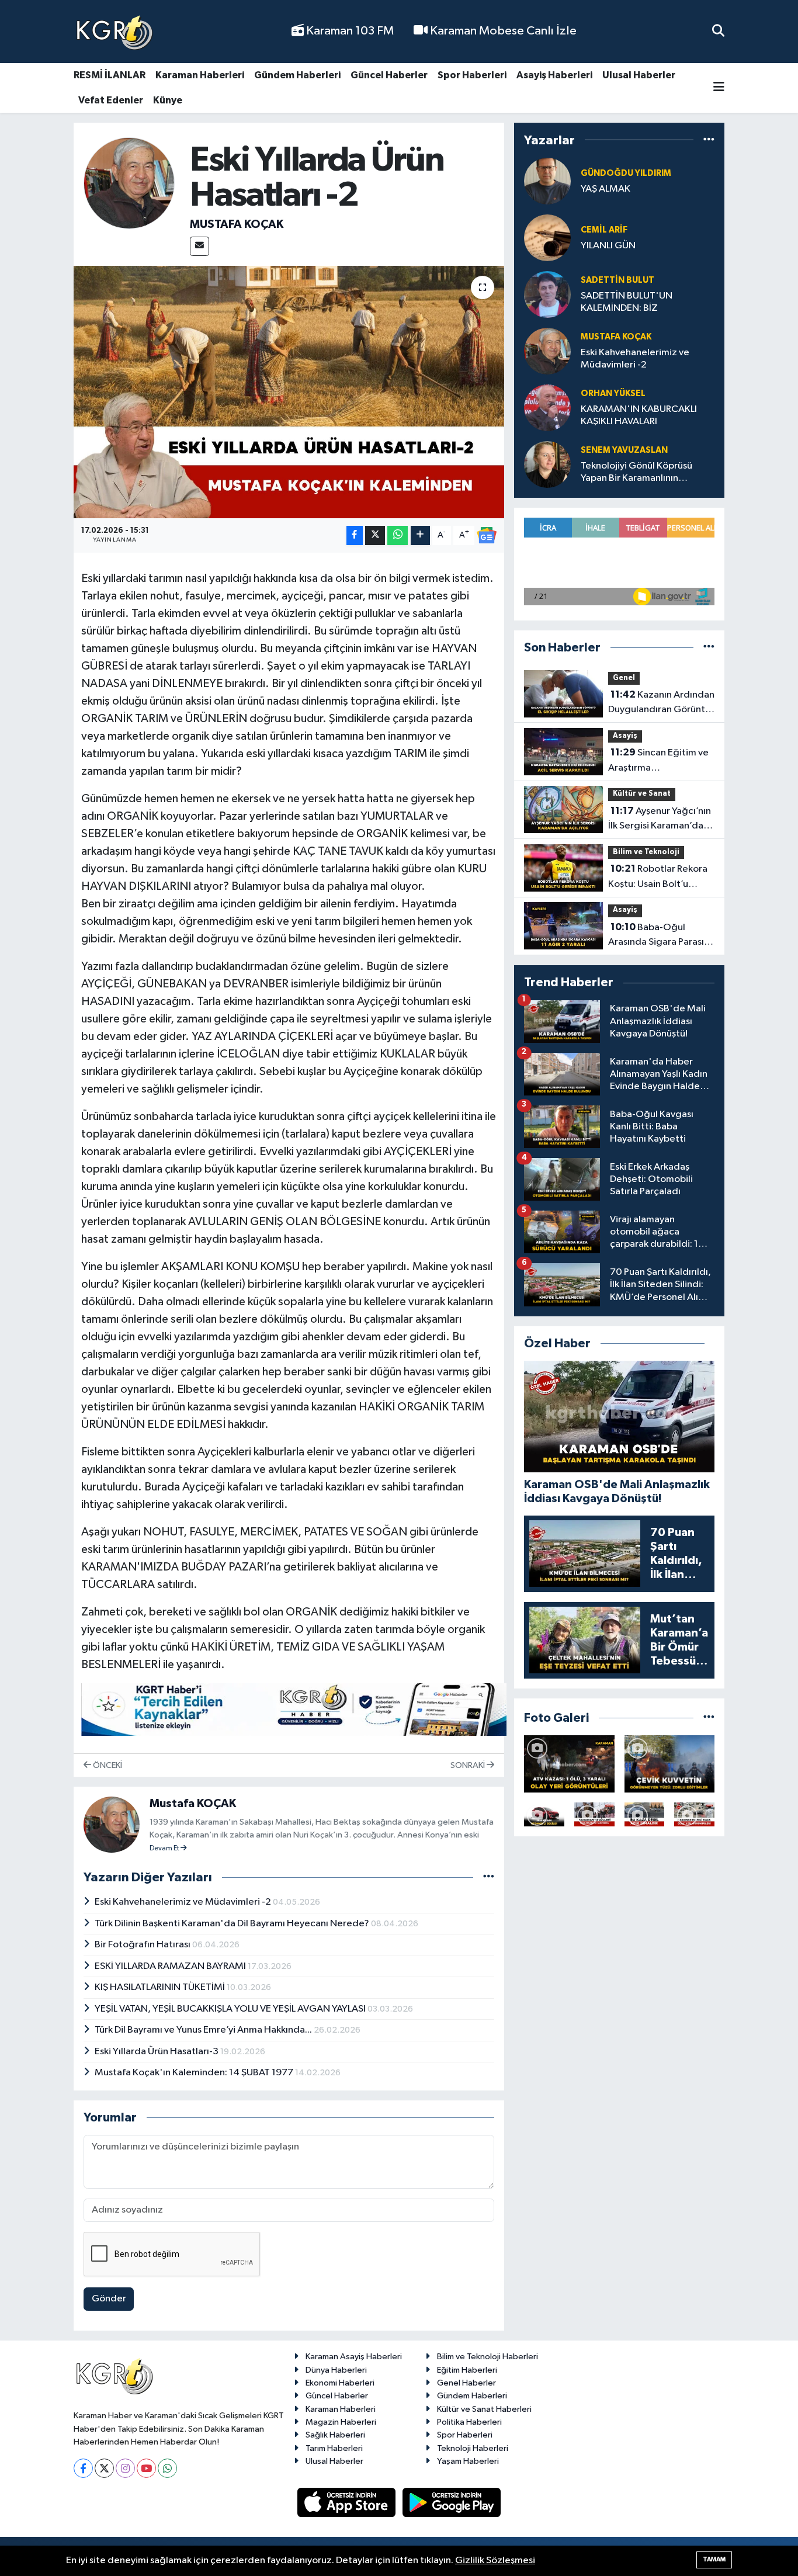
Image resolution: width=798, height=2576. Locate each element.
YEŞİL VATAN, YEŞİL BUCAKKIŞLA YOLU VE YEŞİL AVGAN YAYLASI (231, 2009)
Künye (168, 100)
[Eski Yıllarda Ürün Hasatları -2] (289, 392)
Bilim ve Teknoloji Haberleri (488, 2357)
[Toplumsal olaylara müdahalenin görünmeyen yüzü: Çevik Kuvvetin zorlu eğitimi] (670, 1764)
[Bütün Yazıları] (489, 1877)
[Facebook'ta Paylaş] (355, 535)
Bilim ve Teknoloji (646, 852)
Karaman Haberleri (200, 75)
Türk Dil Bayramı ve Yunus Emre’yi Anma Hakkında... (204, 2030)
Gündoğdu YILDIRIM (626, 173)
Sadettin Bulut (617, 280)
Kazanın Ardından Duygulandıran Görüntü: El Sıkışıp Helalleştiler (661, 703)
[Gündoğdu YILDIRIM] (547, 181)
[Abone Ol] (487, 535)
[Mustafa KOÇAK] (129, 183)
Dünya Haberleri (336, 2370)
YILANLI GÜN (608, 246)
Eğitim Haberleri (467, 2370)
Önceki (107, 1765)
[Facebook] (83, 2468)
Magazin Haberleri (341, 2422)
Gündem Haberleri (297, 75)
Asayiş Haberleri (554, 75)
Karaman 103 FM (349, 31)
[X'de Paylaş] (375, 535)
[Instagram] (125, 2468)
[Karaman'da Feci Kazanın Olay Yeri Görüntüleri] (694, 1814)
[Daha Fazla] (420, 535)
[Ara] (718, 31)
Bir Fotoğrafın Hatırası (143, 1945)
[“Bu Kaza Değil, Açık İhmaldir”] (645, 1814)
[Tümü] (709, 140)
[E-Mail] (199, 246)
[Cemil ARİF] (547, 238)
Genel (624, 678)
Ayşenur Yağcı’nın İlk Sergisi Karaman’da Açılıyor (660, 820)
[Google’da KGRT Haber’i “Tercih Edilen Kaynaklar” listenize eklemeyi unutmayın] (294, 1710)
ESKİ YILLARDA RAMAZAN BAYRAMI (171, 1966)
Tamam (714, 2559)
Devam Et (165, 1849)
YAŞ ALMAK (606, 189)
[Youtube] (146, 2468)
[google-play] (452, 2502)
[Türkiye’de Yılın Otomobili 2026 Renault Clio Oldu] (544, 1814)
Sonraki (469, 1765)
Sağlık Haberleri (335, 2435)
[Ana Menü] (719, 88)
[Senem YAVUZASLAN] (547, 464)
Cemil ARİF (604, 230)
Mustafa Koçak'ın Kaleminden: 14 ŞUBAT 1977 (195, 2073)
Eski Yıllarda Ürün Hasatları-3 (157, 2052)
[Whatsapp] (167, 2468)
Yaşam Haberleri (468, 2461)
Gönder (109, 2299)
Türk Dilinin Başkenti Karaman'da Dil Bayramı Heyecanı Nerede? (233, 1924)
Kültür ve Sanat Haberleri (484, 2409)
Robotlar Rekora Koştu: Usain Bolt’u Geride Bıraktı (658, 878)
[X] (104, 2468)
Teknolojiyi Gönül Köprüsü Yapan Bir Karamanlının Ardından (636, 473)
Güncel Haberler (389, 75)
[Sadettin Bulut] (547, 294)
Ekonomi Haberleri (340, 2383)
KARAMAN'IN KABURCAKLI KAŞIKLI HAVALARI (639, 415)
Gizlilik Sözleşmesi (495, 2561)
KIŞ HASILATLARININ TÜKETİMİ (161, 1987)
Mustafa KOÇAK (237, 224)
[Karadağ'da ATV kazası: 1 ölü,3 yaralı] (569, 1764)
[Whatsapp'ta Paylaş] (398, 535)
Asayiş (625, 736)
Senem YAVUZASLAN (624, 450)
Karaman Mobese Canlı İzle (502, 31)
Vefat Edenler (111, 100)
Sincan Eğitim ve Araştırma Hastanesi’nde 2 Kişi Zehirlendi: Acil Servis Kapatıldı (658, 761)
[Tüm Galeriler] (709, 1718)
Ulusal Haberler (639, 75)
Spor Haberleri (472, 75)
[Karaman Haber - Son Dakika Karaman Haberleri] (115, 32)
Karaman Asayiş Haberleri (354, 2357)
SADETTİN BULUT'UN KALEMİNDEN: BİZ (627, 302)
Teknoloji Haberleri (473, 2448)
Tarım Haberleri (334, 2448)
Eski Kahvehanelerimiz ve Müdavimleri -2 (184, 1902)
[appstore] (348, 2502)
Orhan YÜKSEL (613, 393)
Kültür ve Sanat (642, 794)
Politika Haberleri (469, 2422)
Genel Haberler (466, 2383)
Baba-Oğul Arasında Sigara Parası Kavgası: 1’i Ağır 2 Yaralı (658, 936)
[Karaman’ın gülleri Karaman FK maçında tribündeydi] (594, 1814)
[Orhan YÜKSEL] (547, 408)
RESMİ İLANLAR (110, 75)
